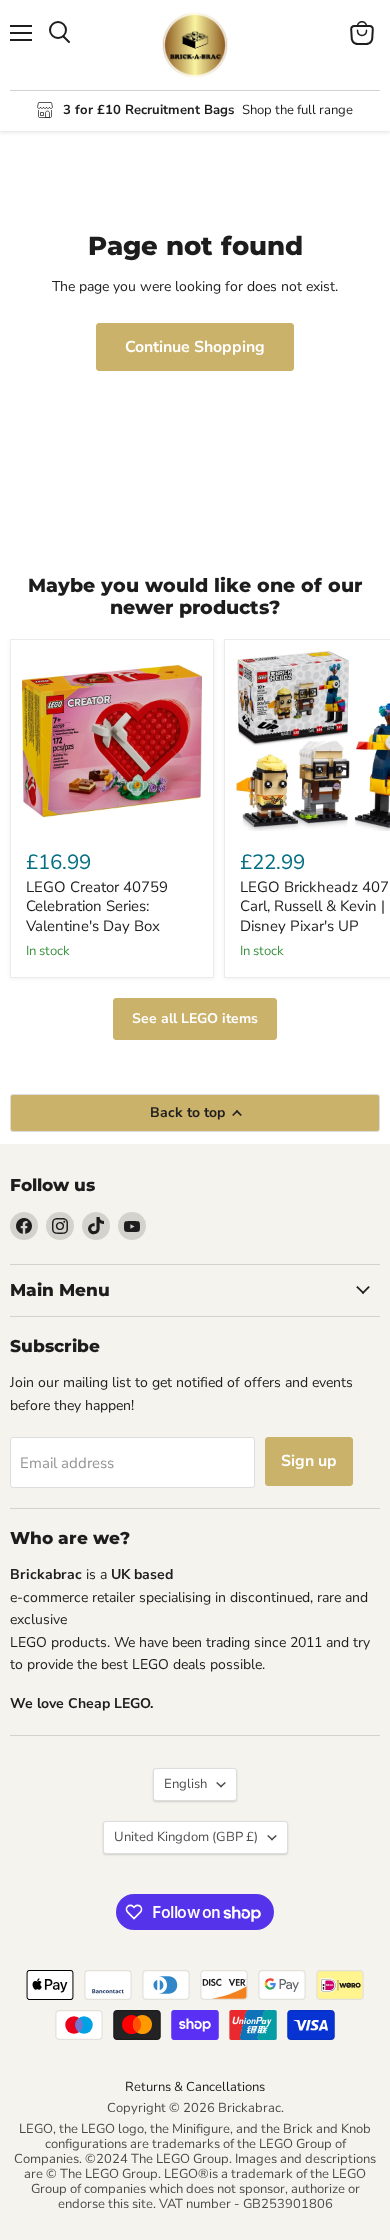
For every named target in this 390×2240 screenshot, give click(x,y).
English (185, 1784)
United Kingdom (186, 1837)
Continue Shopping (195, 347)
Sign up (309, 1461)
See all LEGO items (195, 1018)
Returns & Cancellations (195, 2087)
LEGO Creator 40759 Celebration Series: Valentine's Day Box (97, 906)
